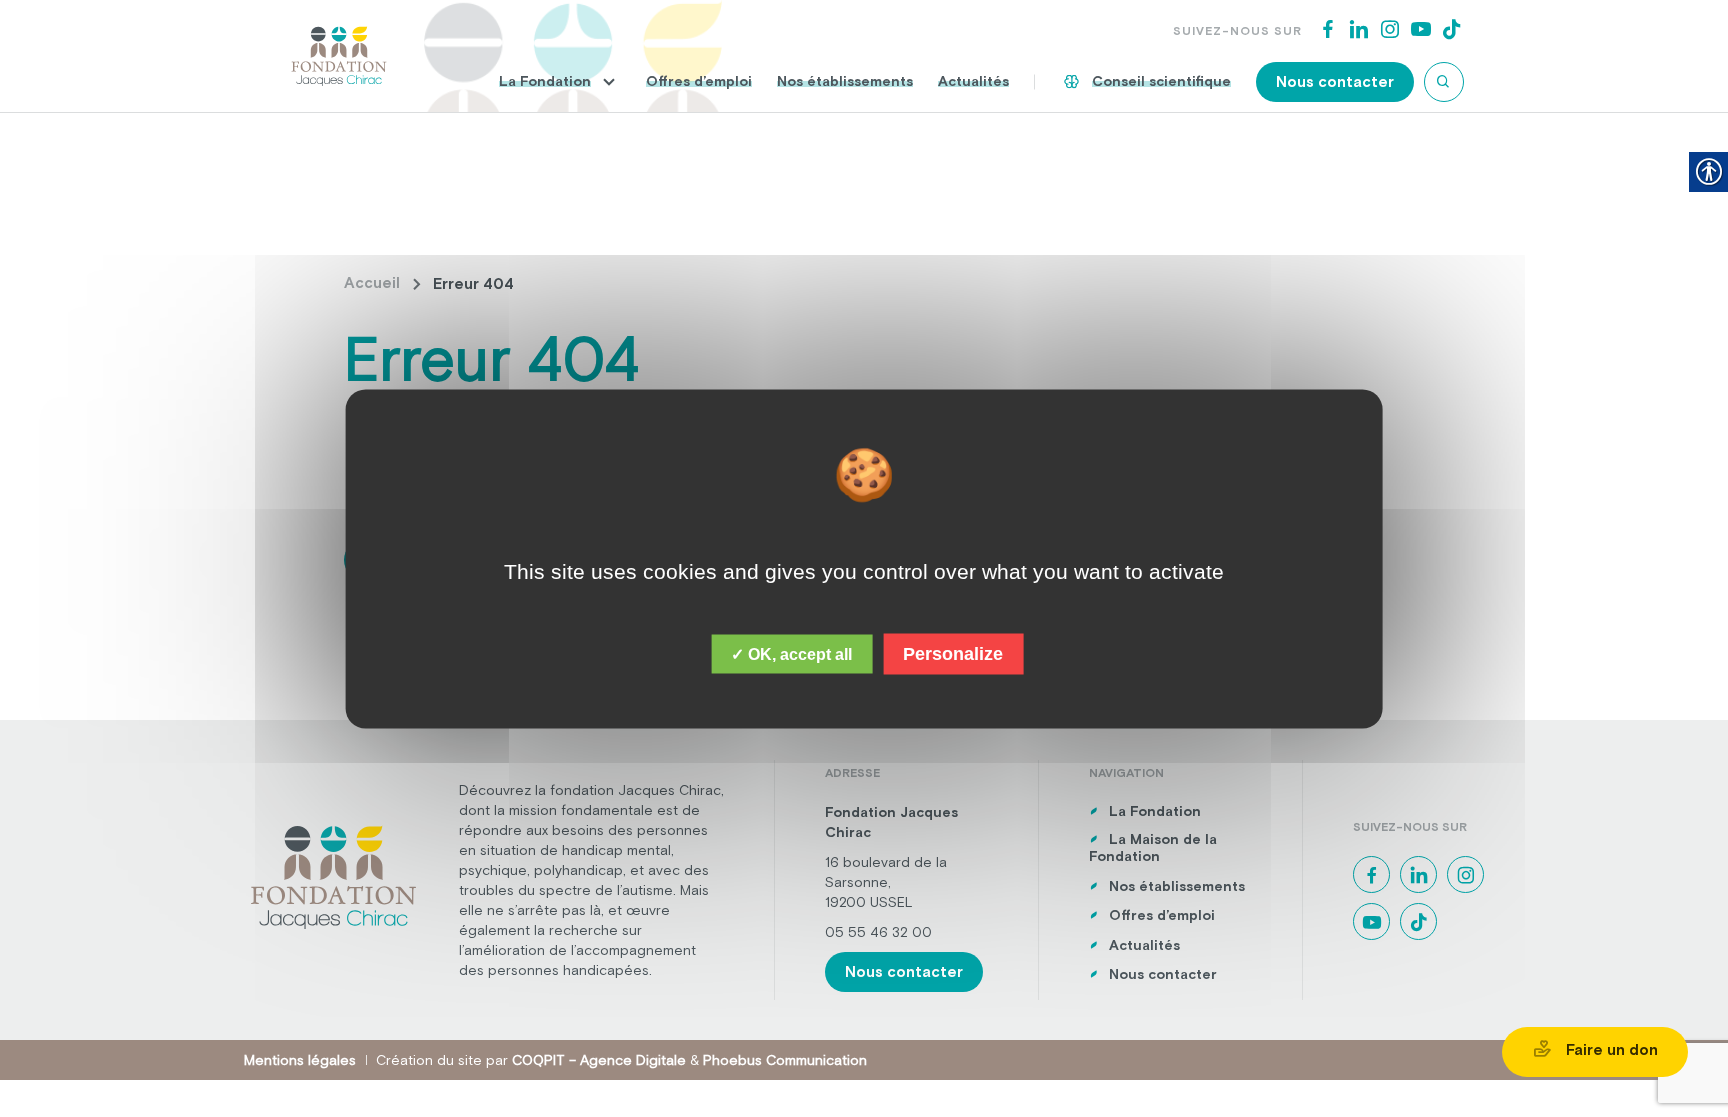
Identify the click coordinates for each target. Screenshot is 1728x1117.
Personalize (953, 653)
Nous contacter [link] (1335, 81)
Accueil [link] (372, 282)
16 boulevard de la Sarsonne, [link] (886, 872)
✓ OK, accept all (791, 653)
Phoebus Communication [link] (785, 1060)
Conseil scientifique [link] (1161, 81)
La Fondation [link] (545, 81)
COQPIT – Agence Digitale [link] (599, 1060)
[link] (339, 54)
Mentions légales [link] (300, 1060)
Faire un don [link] (1610, 1049)
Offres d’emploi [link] (699, 81)
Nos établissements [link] (845, 81)
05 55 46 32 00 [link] (878, 932)
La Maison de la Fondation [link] (1153, 847)
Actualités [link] (973, 81)
